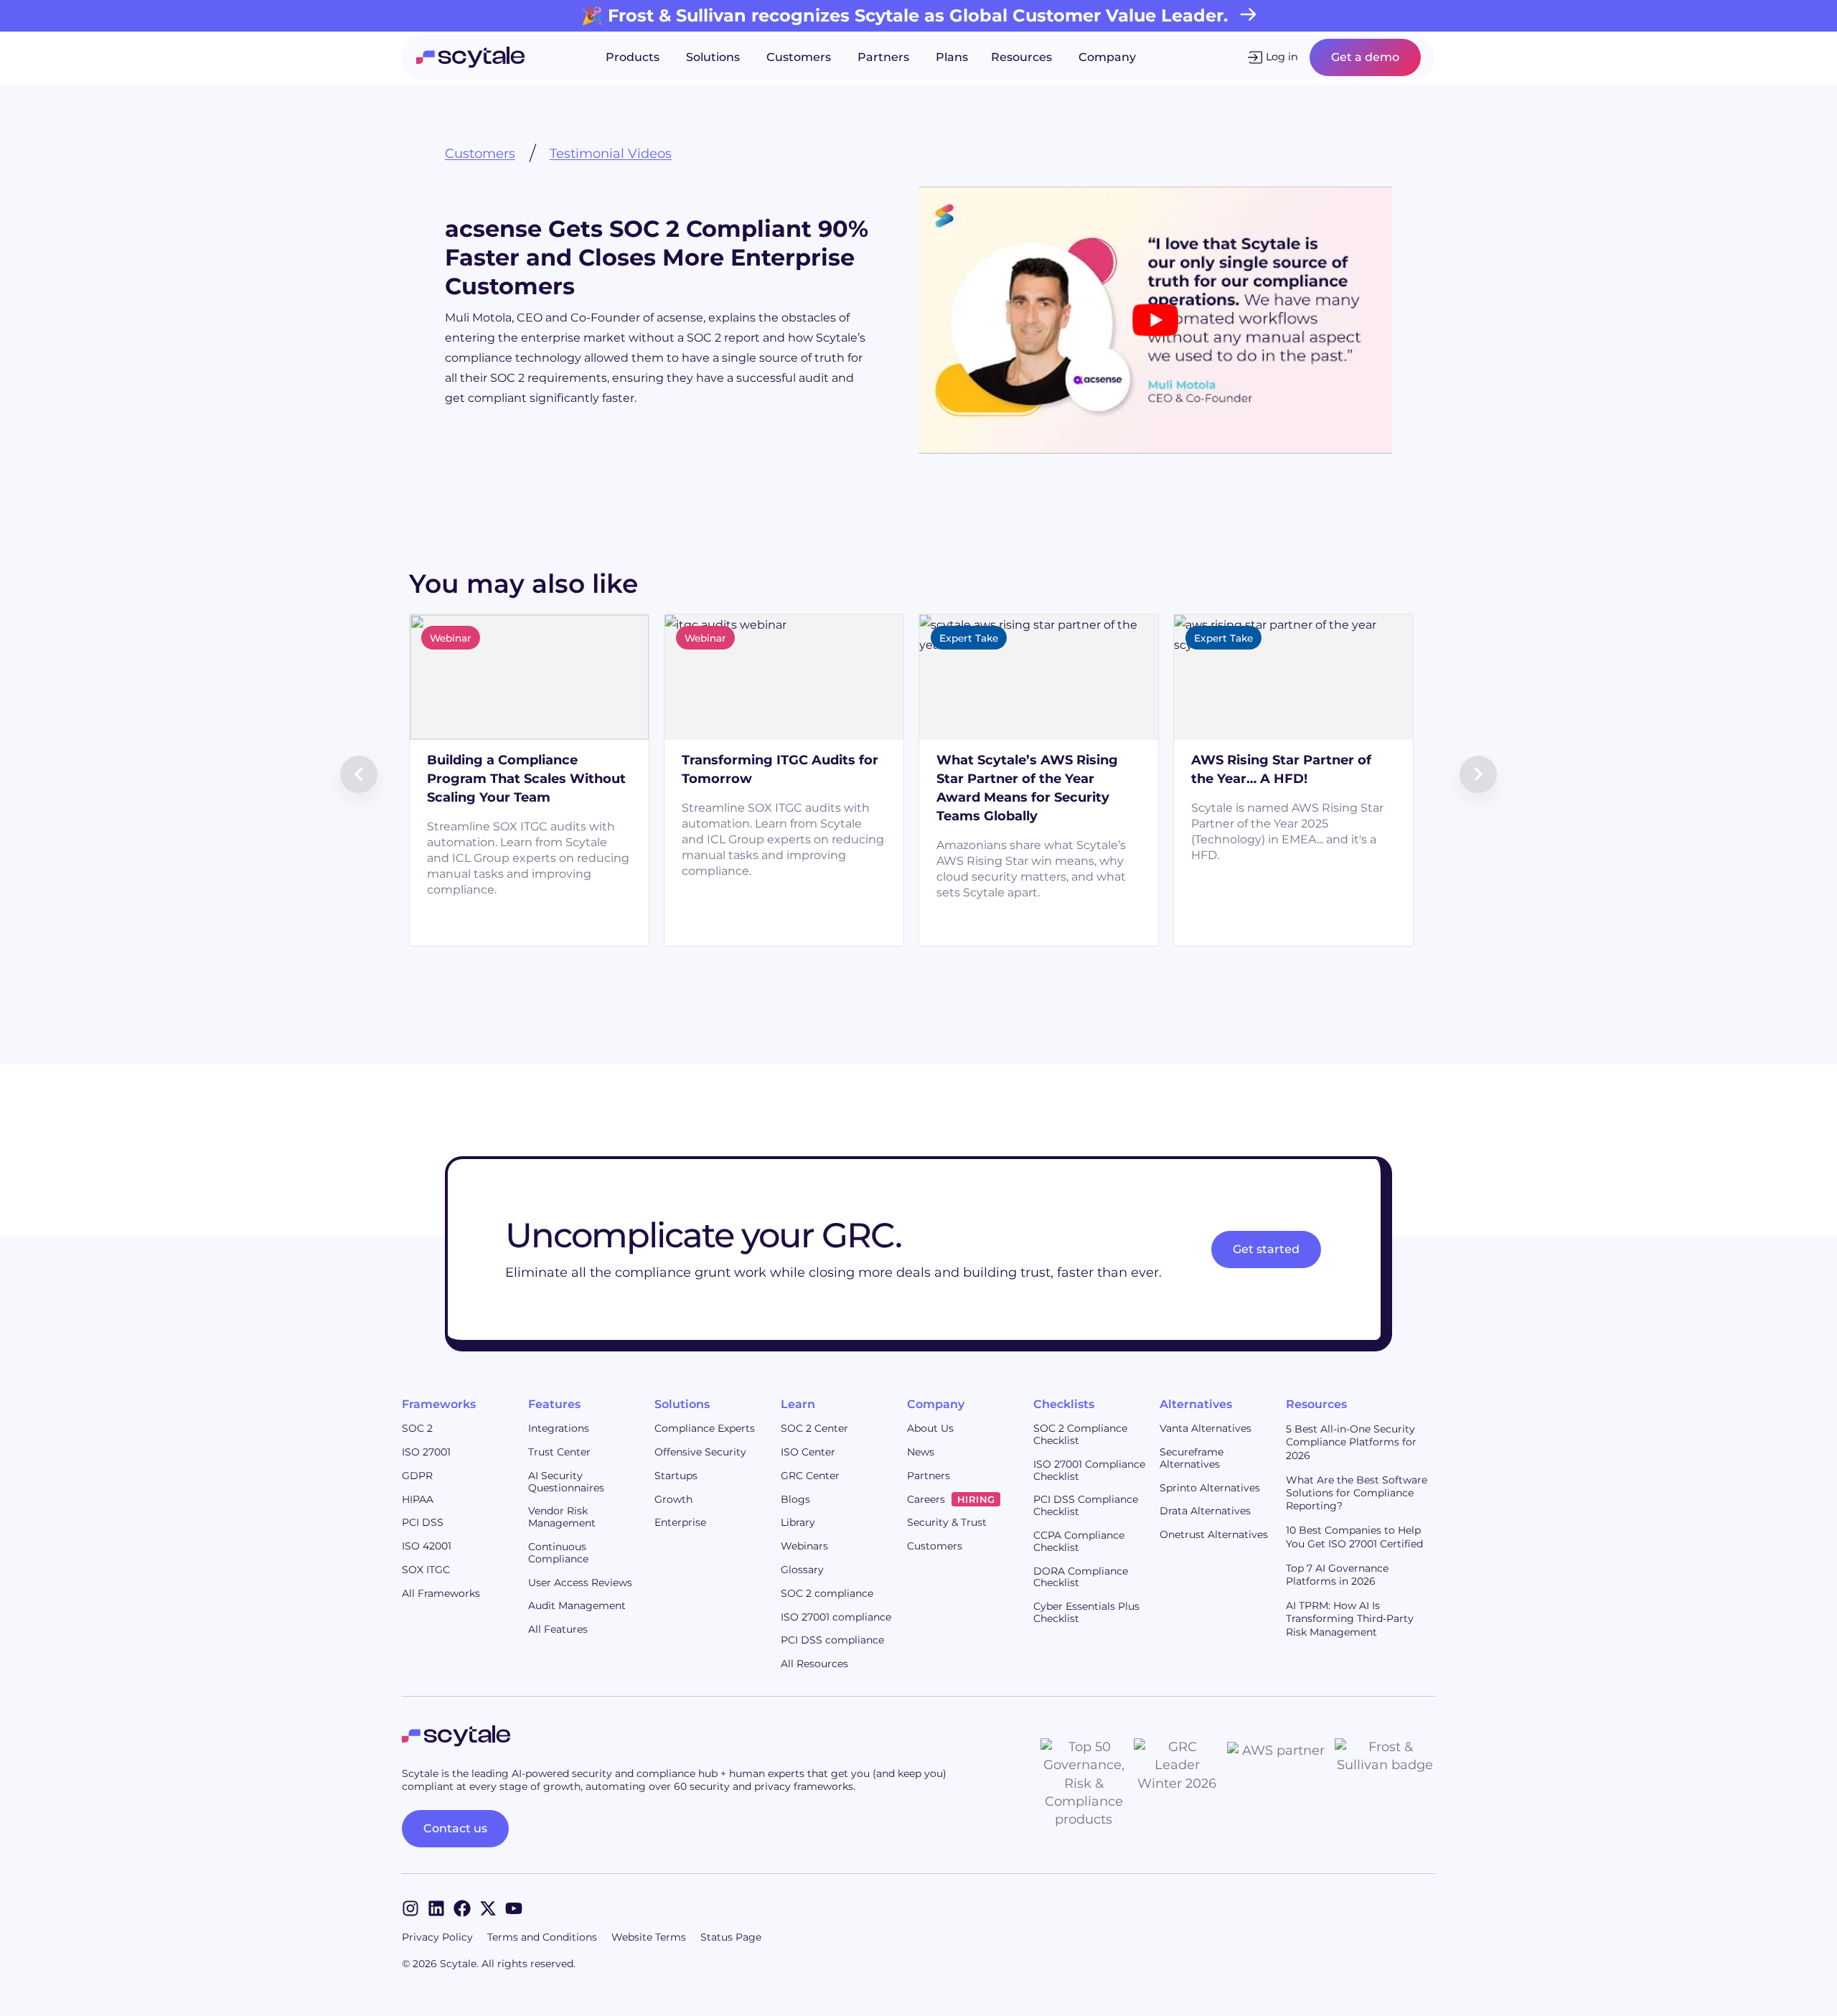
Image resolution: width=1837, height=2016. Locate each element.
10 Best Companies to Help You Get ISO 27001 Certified (1354, 1537)
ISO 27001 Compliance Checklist (1089, 1470)
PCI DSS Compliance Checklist (1086, 1505)
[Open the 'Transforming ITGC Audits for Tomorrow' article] (876, 740)
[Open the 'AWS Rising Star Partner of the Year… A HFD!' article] (1386, 740)
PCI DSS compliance (832, 1640)
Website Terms (649, 1937)
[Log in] (1255, 57)
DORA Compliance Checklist (1081, 1577)
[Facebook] (462, 1908)
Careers (951, 1499)
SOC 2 (417, 1428)
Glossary (802, 1570)
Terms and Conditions (542, 1937)
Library (798, 1522)
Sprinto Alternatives (1210, 1488)
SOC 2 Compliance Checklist (1080, 1434)
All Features (558, 1629)
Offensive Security (700, 1452)
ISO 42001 (427, 1546)
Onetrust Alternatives (1214, 1534)
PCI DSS (423, 1522)
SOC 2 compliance (827, 1593)
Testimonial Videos (611, 154)
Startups (676, 1476)
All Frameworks (441, 1593)
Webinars (804, 1546)
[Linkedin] (436, 1908)
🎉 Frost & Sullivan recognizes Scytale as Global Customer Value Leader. (905, 15)
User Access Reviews (580, 1583)
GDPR (417, 1476)
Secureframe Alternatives (1192, 1458)
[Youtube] (514, 1908)
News (921, 1452)
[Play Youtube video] (1155, 320)
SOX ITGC (426, 1570)
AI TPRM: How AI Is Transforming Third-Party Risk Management (1350, 1618)
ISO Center (808, 1452)
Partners (929, 1476)
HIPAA (418, 1499)
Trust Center (559, 1452)
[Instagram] (410, 1908)
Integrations (559, 1428)
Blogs (795, 1499)
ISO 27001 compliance (836, 1617)
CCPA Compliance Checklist (1079, 1541)
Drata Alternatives (1205, 1511)
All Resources (814, 1664)
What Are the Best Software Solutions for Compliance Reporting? (1357, 1493)
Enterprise (680, 1522)
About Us (930, 1428)
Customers (480, 154)
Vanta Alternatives (1206, 1428)
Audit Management (577, 1605)
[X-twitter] (488, 1908)
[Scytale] (470, 57)
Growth (673, 1499)
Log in (1282, 57)
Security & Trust (947, 1522)
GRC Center (810, 1476)
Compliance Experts (705, 1428)
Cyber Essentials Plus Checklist (1086, 1612)
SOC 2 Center (814, 1428)
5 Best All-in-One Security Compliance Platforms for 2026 (1351, 1442)
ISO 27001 (426, 1452)
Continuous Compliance (558, 1553)
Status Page (731, 1937)
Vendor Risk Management (562, 1517)
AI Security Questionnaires (566, 1482)
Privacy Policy (437, 1937)
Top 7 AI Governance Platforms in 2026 (1337, 1575)
